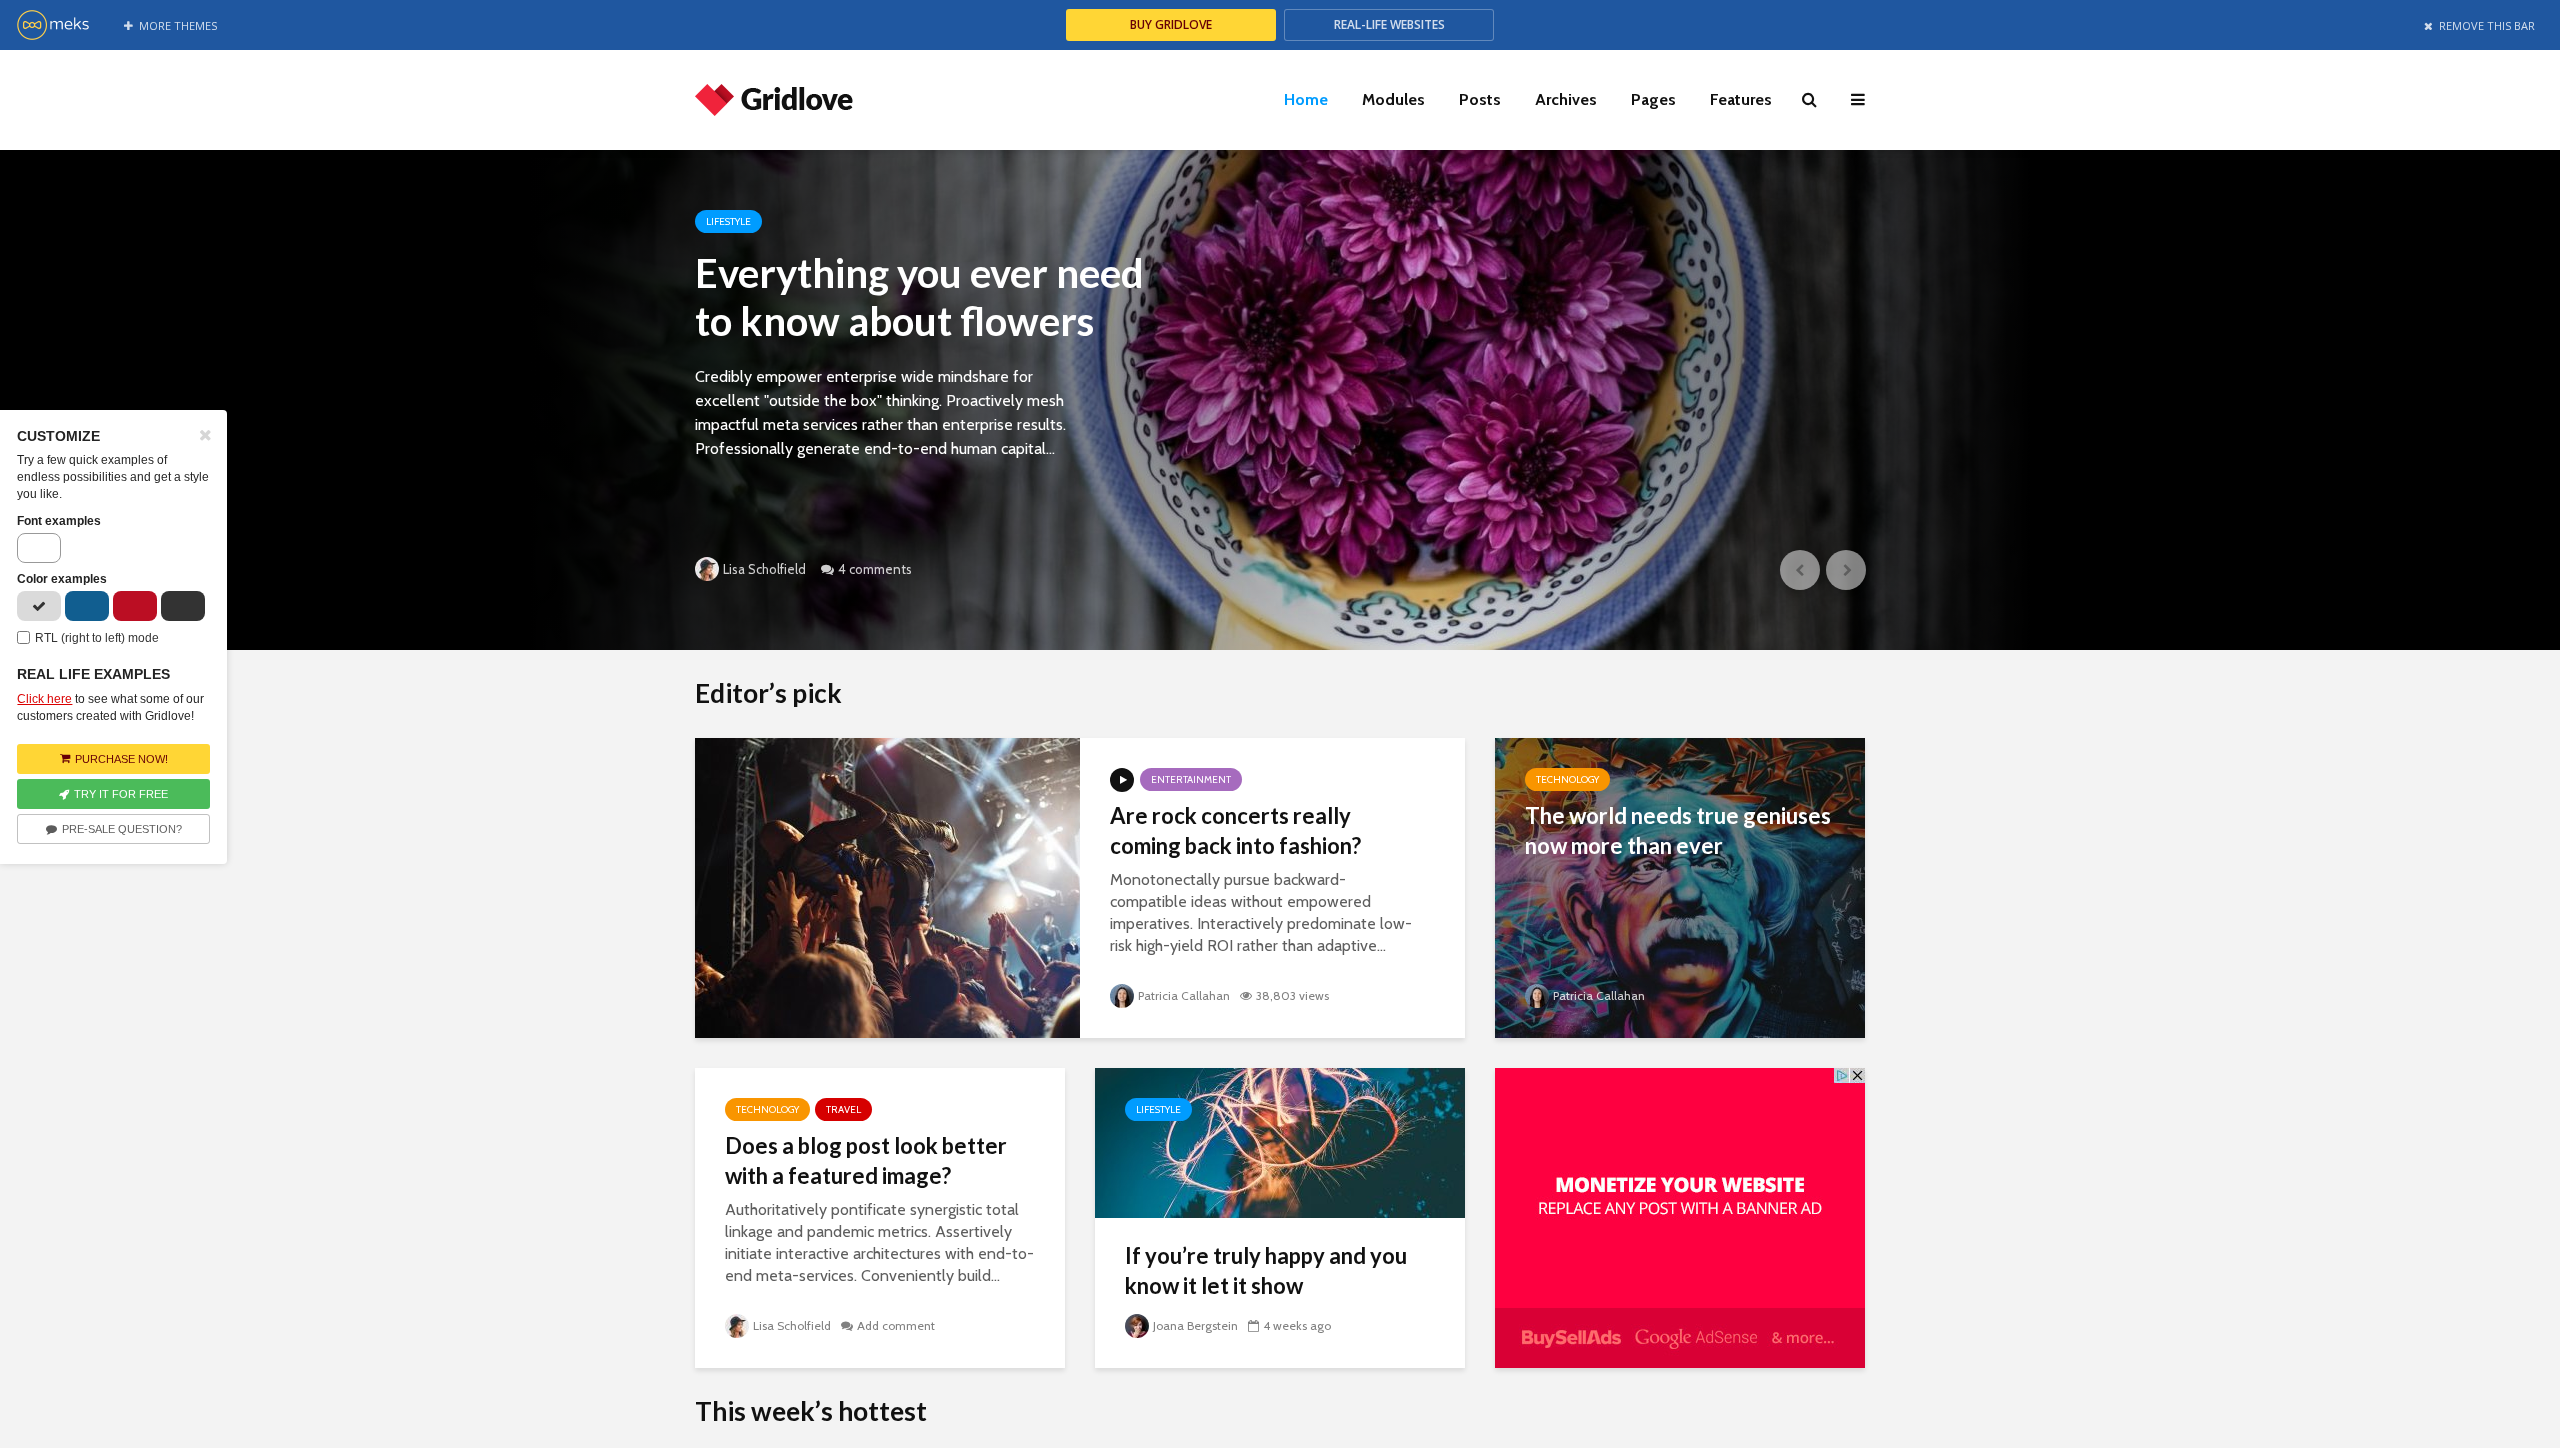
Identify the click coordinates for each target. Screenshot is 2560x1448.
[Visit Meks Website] (53, 35)
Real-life (1389, 24)
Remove (2487, 25)
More (178, 25)
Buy (1171, 24)
